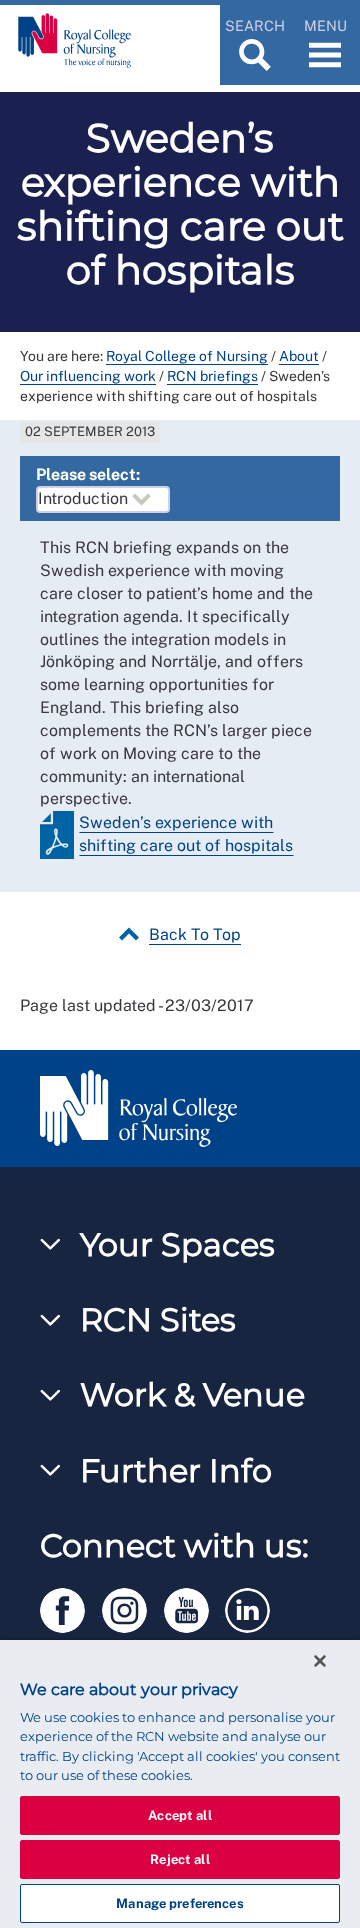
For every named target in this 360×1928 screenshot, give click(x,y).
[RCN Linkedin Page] (254, 1606)
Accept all (179, 1815)
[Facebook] (71, 1606)
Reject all (179, 1859)
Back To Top (195, 934)
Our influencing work (88, 376)
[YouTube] (195, 1606)
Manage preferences (179, 1903)
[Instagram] (133, 1606)
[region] (180, 1784)
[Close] (320, 1661)
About (299, 356)
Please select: (88, 474)
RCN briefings (212, 376)
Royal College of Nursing (187, 356)
